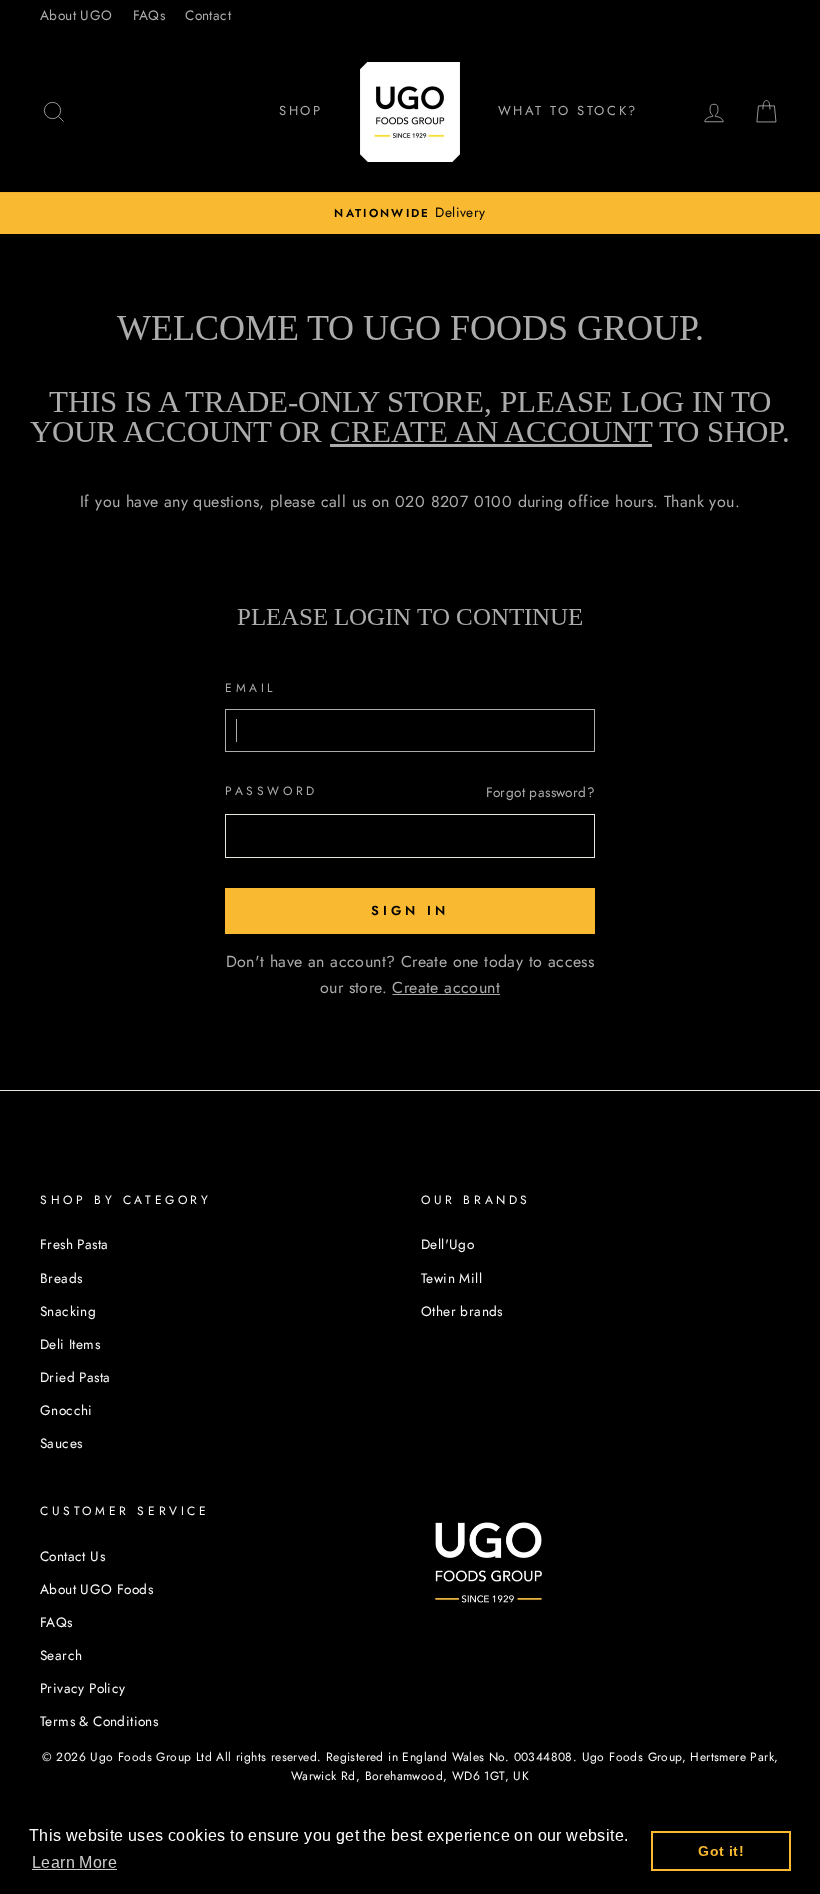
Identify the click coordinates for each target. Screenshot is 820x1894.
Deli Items (70, 1344)
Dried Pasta (75, 1377)
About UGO (76, 15)
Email (250, 688)
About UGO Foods (96, 1589)
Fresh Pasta (74, 1244)
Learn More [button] (74, 1862)
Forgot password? (540, 792)
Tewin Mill (451, 1278)
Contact (208, 15)
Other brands (462, 1311)
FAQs (149, 15)
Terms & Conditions (99, 1721)
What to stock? (568, 110)
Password (271, 791)
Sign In (409, 910)
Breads (61, 1278)
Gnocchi (66, 1410)
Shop (300, 110)
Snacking (68, 1311)
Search (61, 1655)
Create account (446, 987)
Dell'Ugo (447, 1244)
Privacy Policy (83, 1688)
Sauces (61, 1443)
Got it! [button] (721, 1851)
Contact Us (72, 1556)
